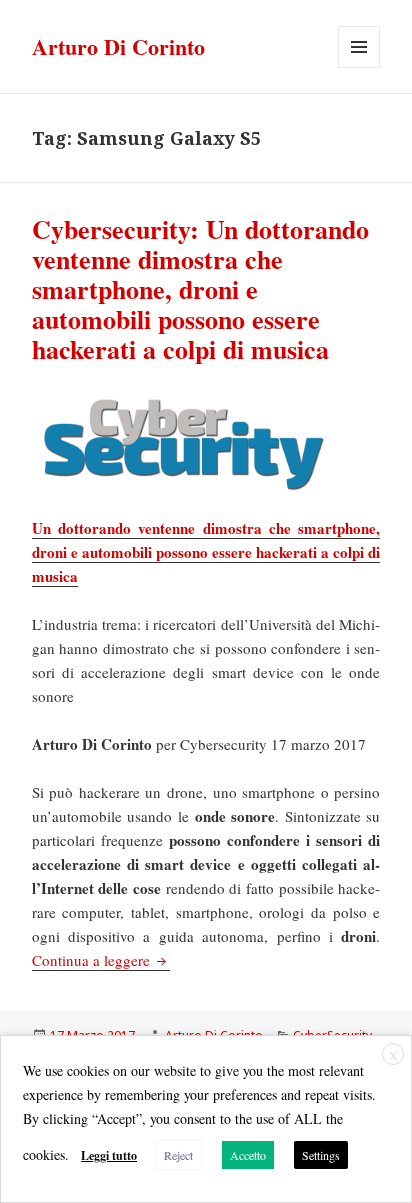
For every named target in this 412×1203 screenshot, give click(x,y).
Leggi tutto (109, 1155)
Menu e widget (359, 67)
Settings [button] (321, 1155)
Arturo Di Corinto (118, 46)
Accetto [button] (248, 1155)
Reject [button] (178, 1155)
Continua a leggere (101, 960)
